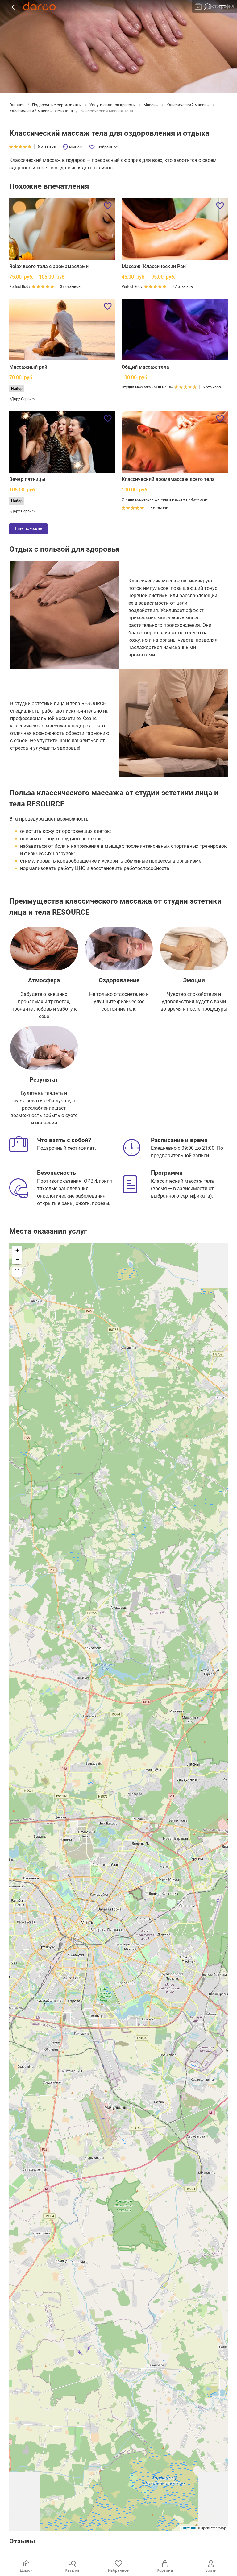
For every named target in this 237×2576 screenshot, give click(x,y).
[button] (17, 1250)
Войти (211, 2570)
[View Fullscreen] (17, 1272)
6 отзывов (47, 147)
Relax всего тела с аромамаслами (49, 266)
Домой (26, 2570)
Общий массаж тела (145, 367)
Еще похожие (29, 528)
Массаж (151, 105)
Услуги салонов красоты (113, 105)
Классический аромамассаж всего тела (168, 479)
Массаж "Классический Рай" (154, 266)
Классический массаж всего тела (42, 111)
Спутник (189, 2528)
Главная (17, 105)
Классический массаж (188, 105)
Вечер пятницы (27, 479)
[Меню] (222, 7)
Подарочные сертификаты (57, 105)
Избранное (108, 147)
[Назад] (15, 7)
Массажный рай (28, 367)
